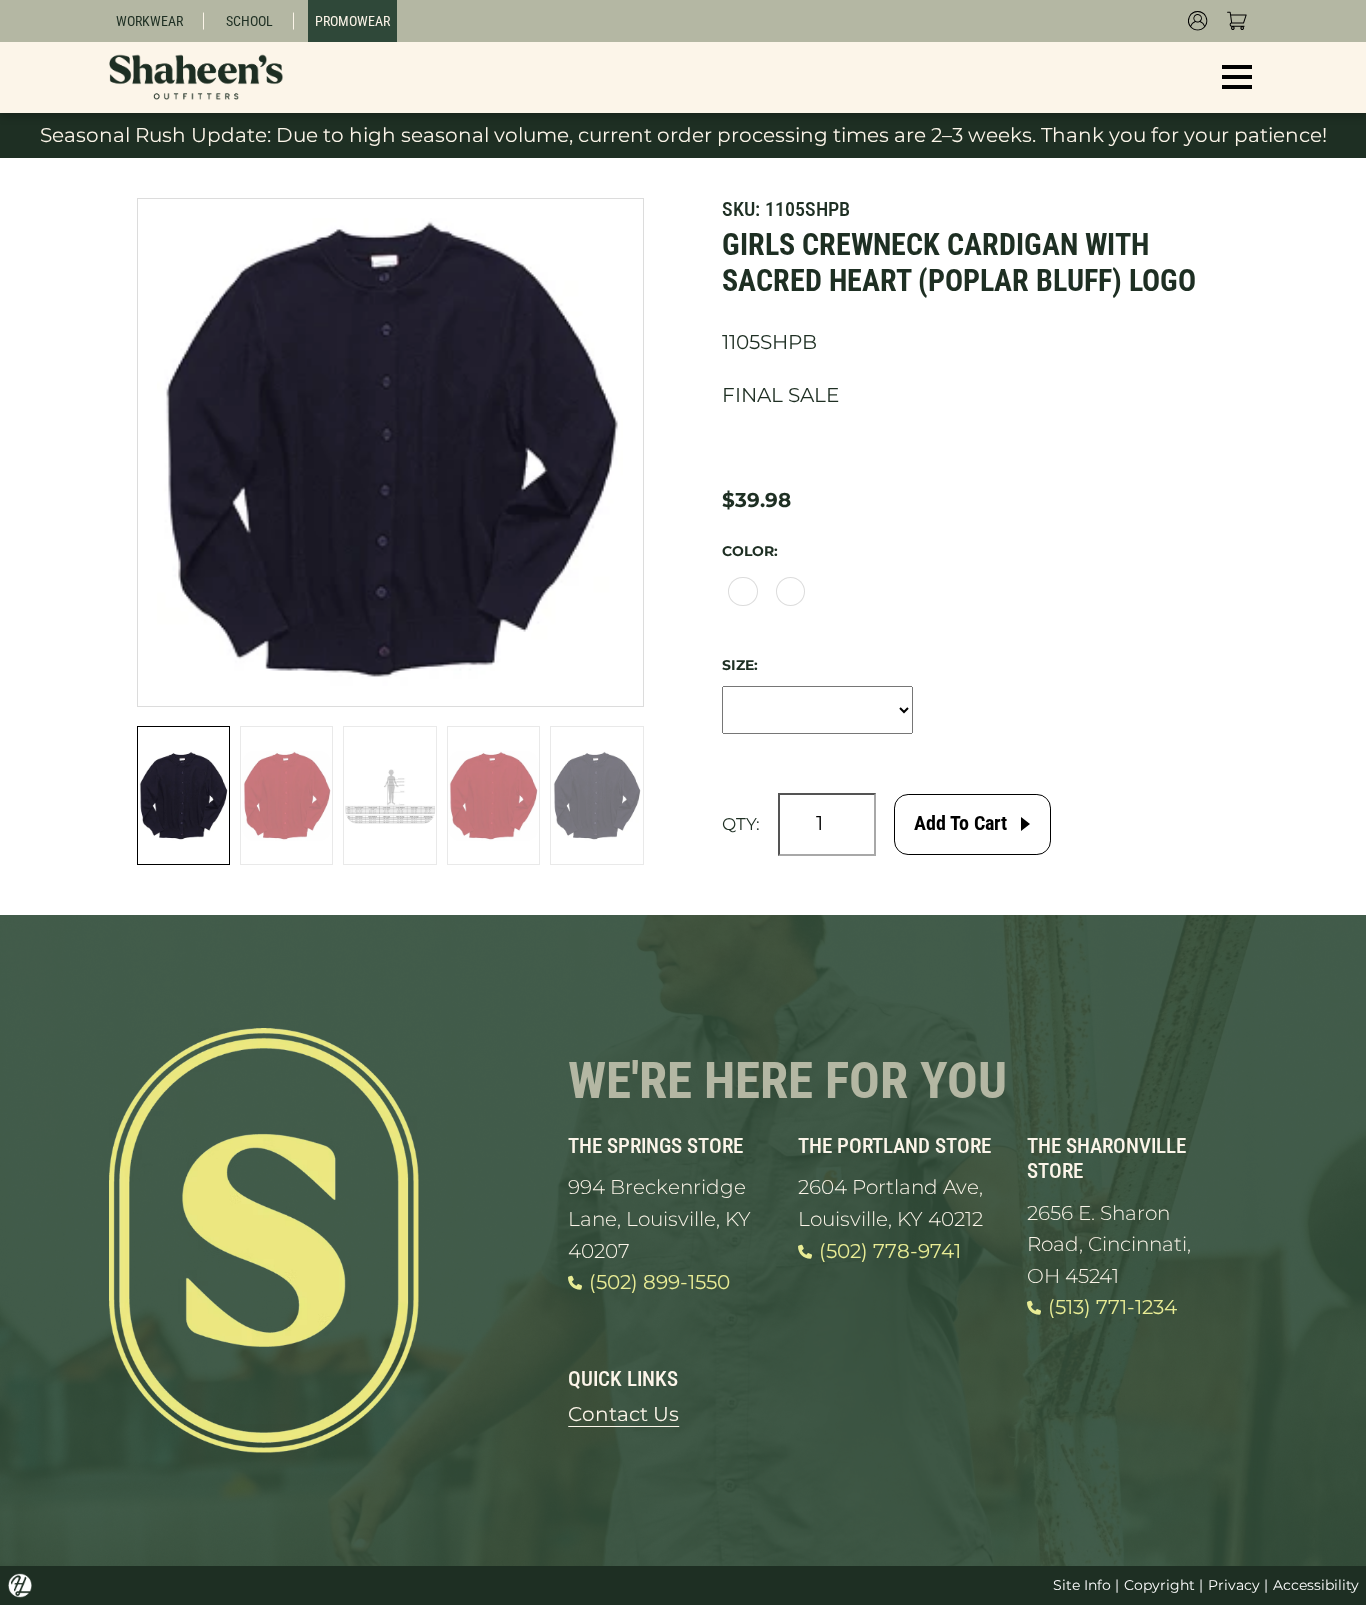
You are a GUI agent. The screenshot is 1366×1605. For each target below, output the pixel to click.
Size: (740, 665)
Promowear (352, 21)
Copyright (1159, 1585)
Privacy (1234, 1585)
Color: (750, 551)
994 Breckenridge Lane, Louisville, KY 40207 (659, 1218)
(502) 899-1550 (659, 1282)
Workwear (149, 21)
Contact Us (623, 1414)
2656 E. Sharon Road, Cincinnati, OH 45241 (1109, 1244)
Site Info (1082, 1585)
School (249, 21)
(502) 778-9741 (890, 1251)
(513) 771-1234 (1112, 1307)
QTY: (741, 824)
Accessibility (1316, 1585)
